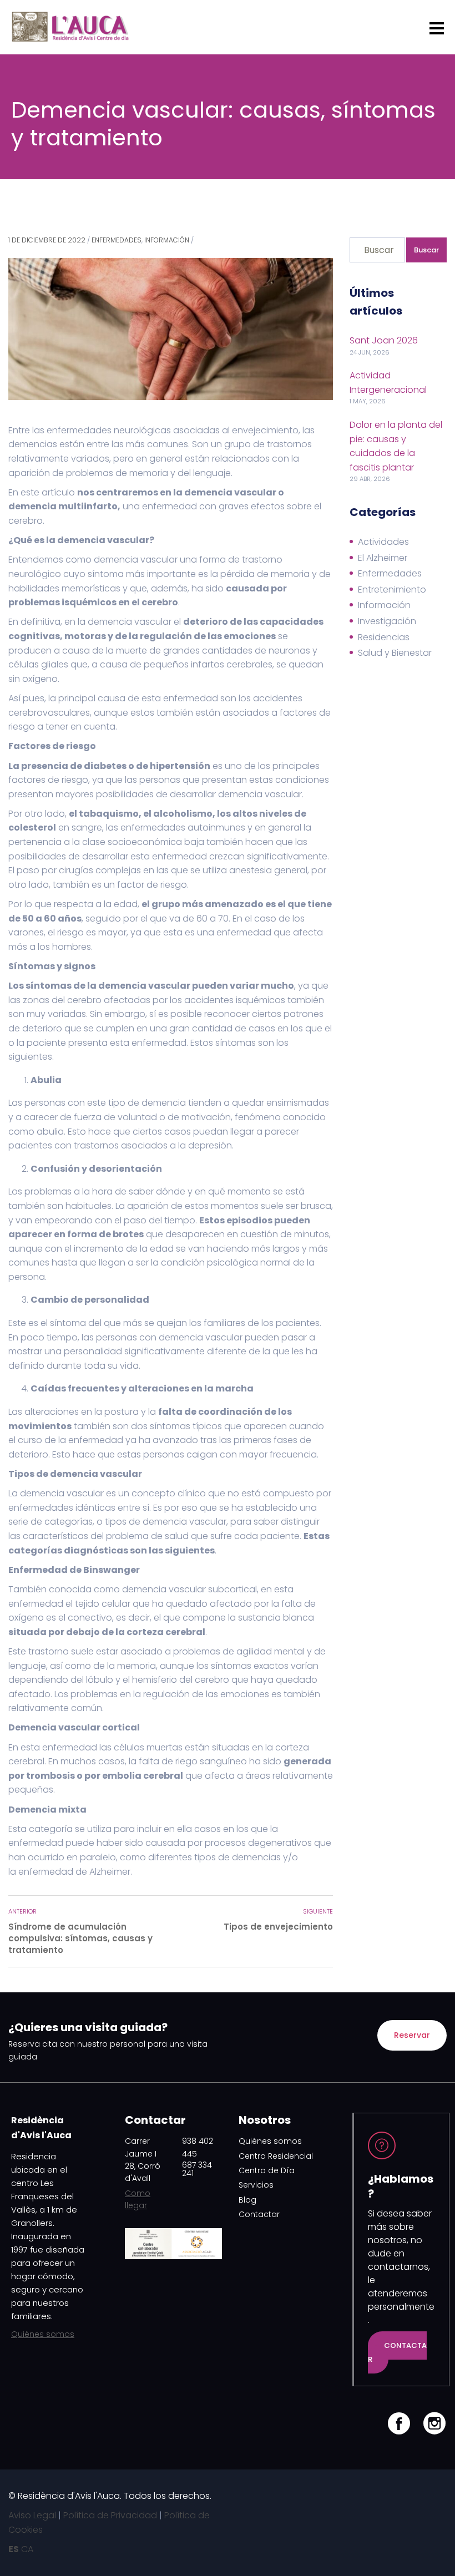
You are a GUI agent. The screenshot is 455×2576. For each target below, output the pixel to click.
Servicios (256, 2185)
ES (14, 2549)
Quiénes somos (43, 2334)
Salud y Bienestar (395, 653)
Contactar (259, 2214)
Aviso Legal (32, 2515)
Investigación (387, 621)
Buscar (426, 250)
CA (27, 2549)
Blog (247, 2200)
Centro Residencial (276, 2156)
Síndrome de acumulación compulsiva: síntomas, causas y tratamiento (80, 1938)
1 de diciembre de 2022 (47, 240)
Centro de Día (267, 2170)
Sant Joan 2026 (384, 340)
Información (167, 240)
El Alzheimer (383, 558)
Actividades (383, 542)
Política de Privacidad (110, 2515)
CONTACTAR (397, 2353)
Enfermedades (117, 240)
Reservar (412, 2035)
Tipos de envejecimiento (278, 1927)
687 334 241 (197, 2169)
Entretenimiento (392, 589)
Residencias (384, 637)
